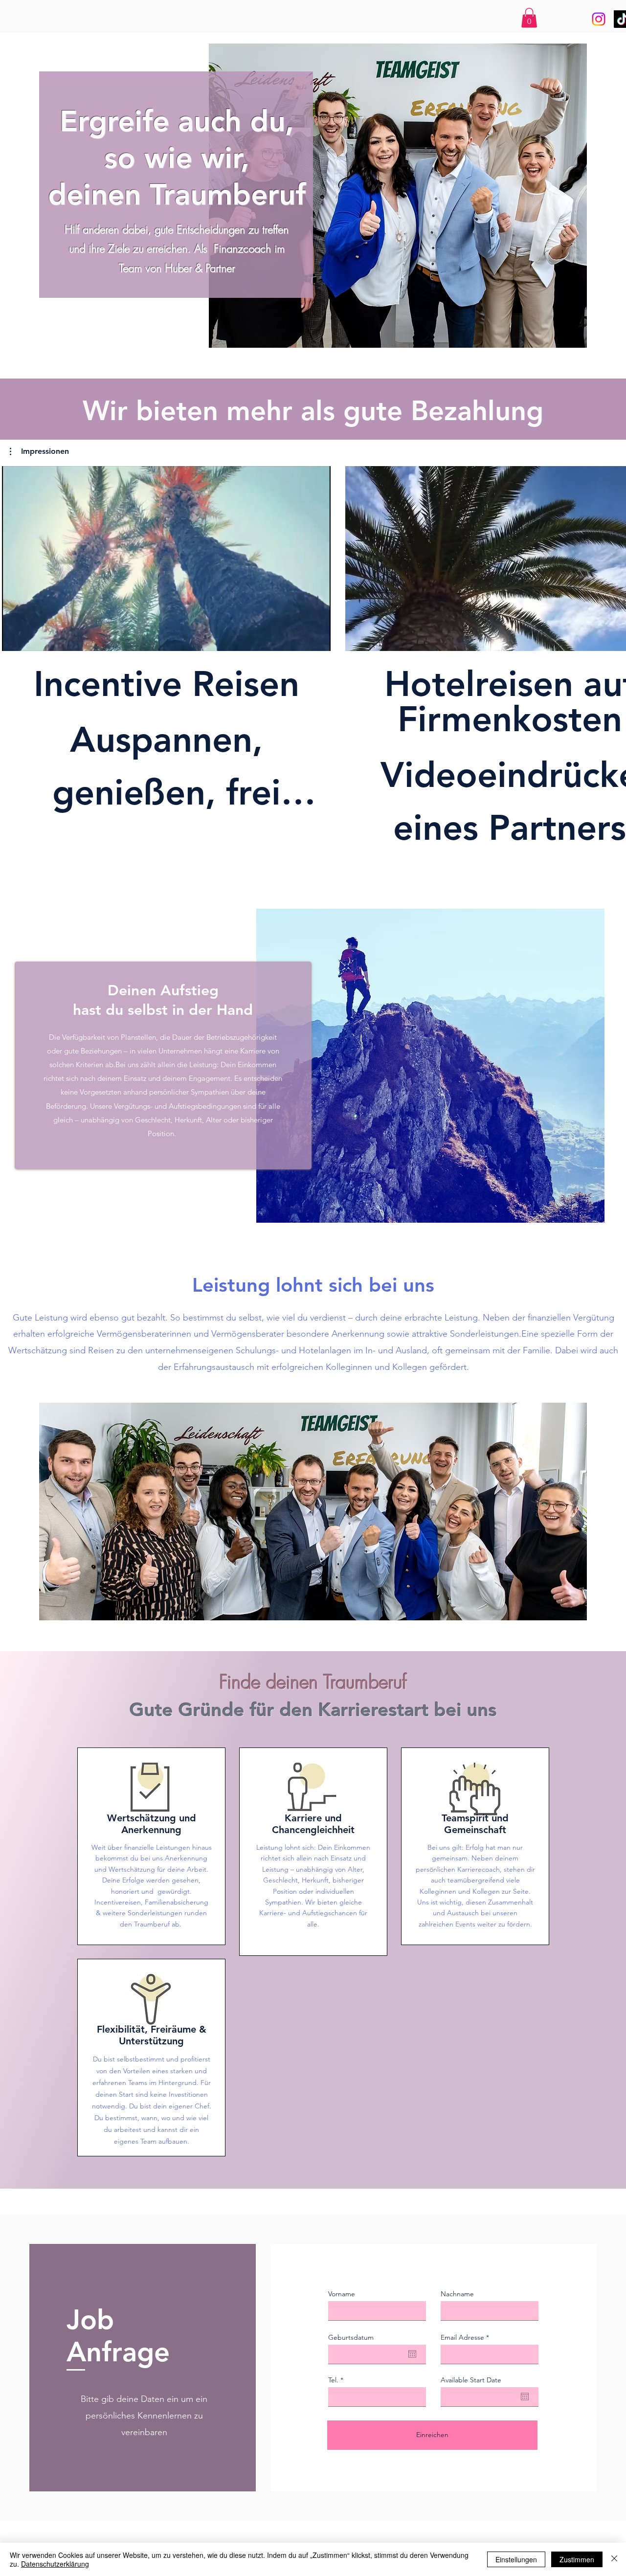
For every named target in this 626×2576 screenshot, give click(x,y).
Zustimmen (577, 2559)
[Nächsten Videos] (613, 557)
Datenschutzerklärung (55, 2564)
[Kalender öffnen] (412, 2354)
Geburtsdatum (351, 2337)
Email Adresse (462, 2337)
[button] (529, 18)
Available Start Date (471, 2380)
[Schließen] (614, 2559)
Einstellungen (516, 2559)
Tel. (333, 2380)
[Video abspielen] (166, 559)
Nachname (457, 2294)
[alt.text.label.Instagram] (599, 19)
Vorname (342, 2294)
